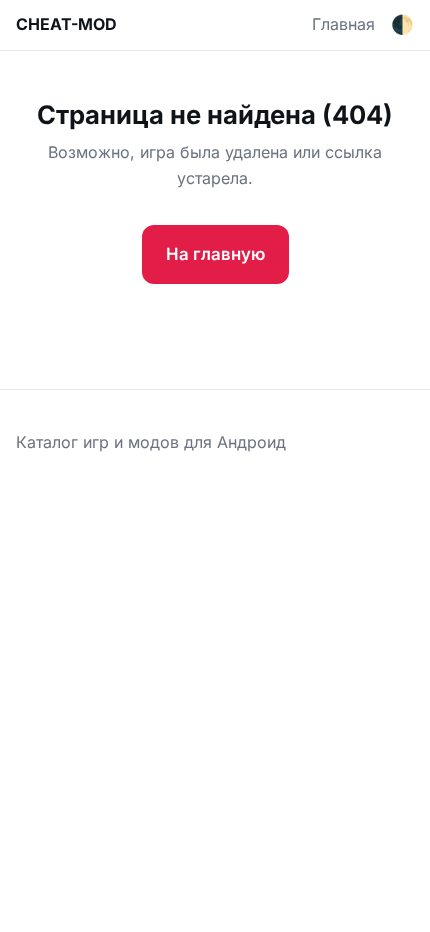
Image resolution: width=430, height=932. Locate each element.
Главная (343, 24)
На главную (215, 254)
